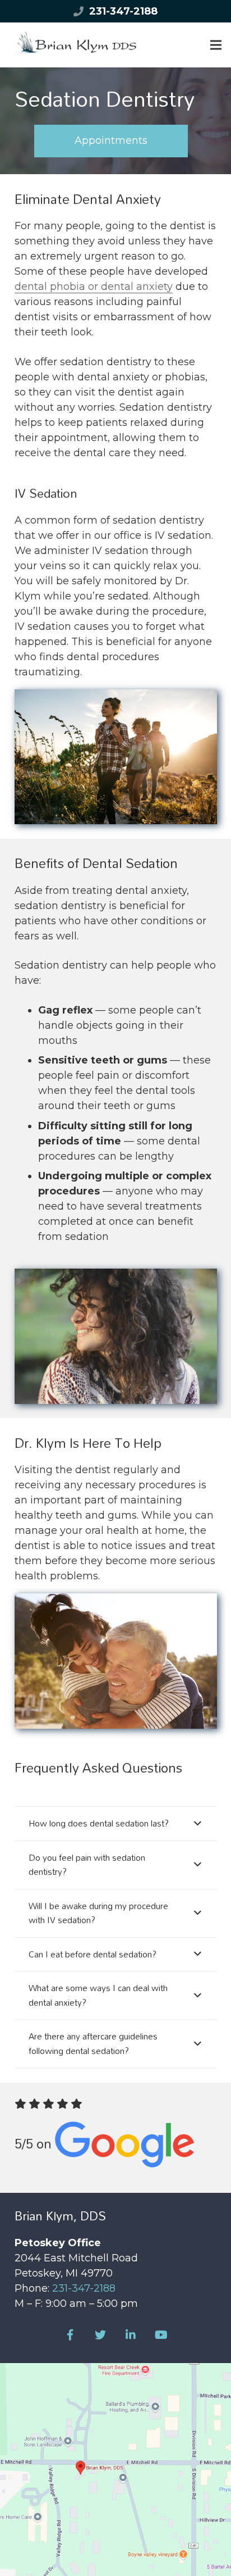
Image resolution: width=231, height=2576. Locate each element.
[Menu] (216, 45)
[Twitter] (100, 2335)
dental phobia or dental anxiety (94, 287)
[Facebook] (70, 2335)
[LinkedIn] (131, 2335)
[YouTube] (161, 2335)
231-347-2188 (123, 11)
